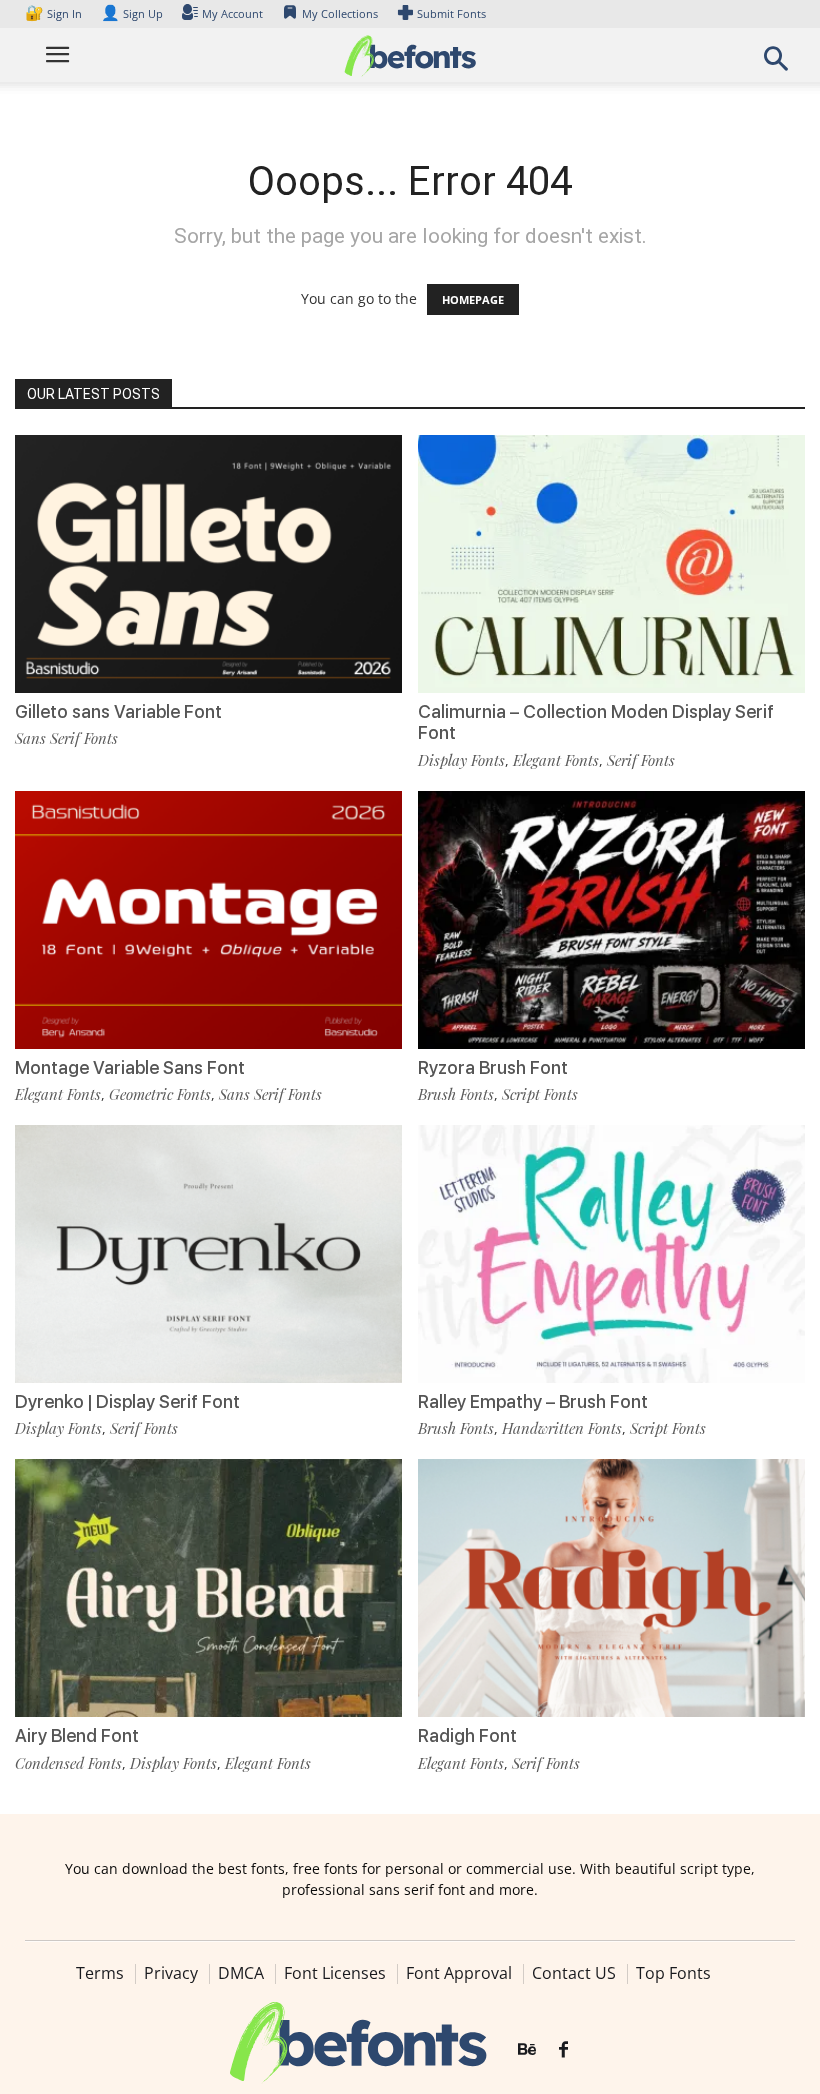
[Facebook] (563, 2050)
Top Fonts (673, 1973)
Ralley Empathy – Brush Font (533, 1401)
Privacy (171, 1973)
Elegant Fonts (556, 760)
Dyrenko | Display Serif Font (127, 1401)
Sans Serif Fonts (66, 738)
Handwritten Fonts (562, 1428)
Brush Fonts (456, 1094)
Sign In (55, 13)
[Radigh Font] (611, 1586)
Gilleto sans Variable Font (118, 711)
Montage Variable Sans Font (130, 1067)
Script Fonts (540, 1094)
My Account (232, 13)
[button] (776, 64)
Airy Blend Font (77, 1735)
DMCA (241, 1973)
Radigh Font (467, 1735)
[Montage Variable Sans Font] (208, 918)
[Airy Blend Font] (208, 1586)
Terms (100, 1973)
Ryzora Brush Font (493, 1067)
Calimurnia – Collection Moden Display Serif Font (596, 722)
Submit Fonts (451, 13)
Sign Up (132, 13)
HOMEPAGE (473, 299)
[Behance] (527, 2050)
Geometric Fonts (160, 1094)
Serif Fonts (641, 760)
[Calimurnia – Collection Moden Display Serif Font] (611, 562)
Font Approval (459, 1973)
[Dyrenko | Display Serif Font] (208, 1252)
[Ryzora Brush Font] (611, 918)
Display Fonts (461, 760)
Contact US (574, 1973)
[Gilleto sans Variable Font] (208, 562)
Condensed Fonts (68, 1763)
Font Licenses (335, 1973)
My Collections (340, 13)
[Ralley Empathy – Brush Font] (611, 1252)
